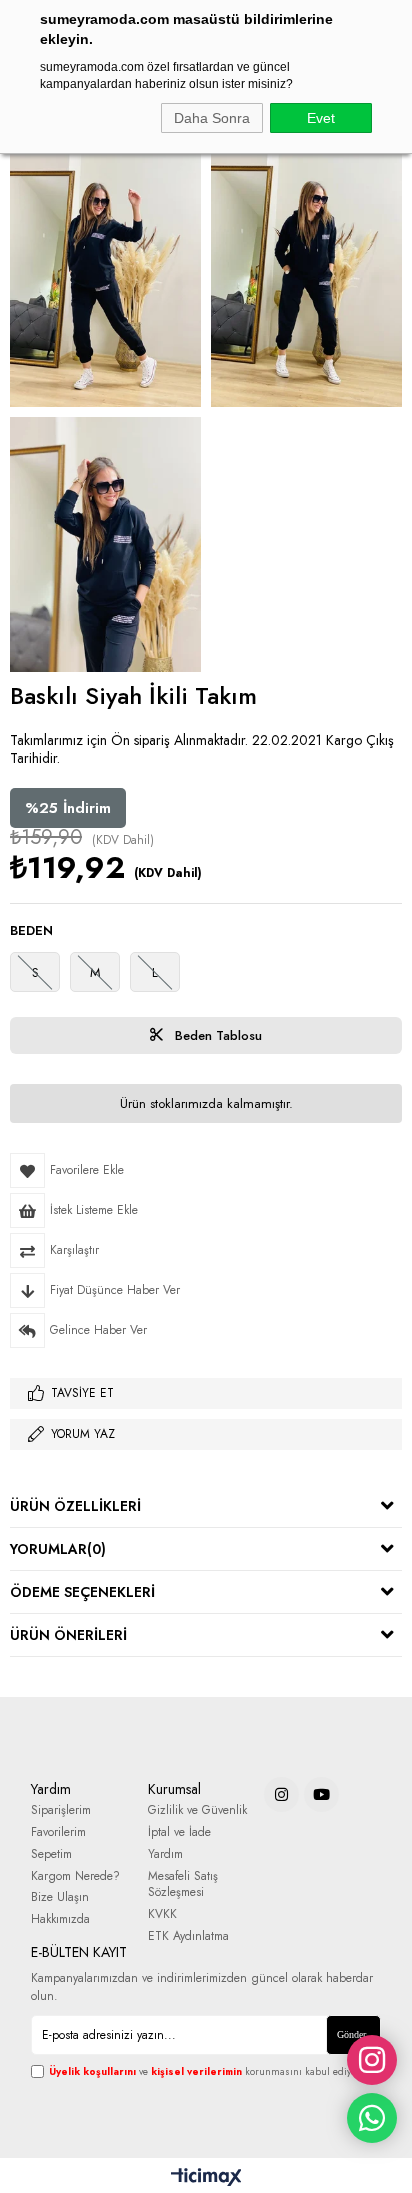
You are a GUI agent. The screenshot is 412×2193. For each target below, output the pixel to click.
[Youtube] (321, 1794)
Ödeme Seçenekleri (82, 1592)
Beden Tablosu (216, 1035)
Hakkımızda (60, 1919)
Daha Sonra (212, 118)
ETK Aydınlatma (188, 1936)
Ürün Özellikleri (75, 1506)
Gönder (351, 2034)
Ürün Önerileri (68, 1635)
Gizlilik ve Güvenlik (197, 1810)
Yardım (165, 1854)
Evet (321, 118)
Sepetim (51, 1854)
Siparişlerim (61, 1810)
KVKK (162, 1914)
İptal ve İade (179, 1832)
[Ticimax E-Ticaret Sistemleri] (206, 2178)
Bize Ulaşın (60, 1897)
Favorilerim (58, 1832)
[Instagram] (281, 1794)
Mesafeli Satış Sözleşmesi (183, 1885)
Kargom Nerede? (75, 1876)
